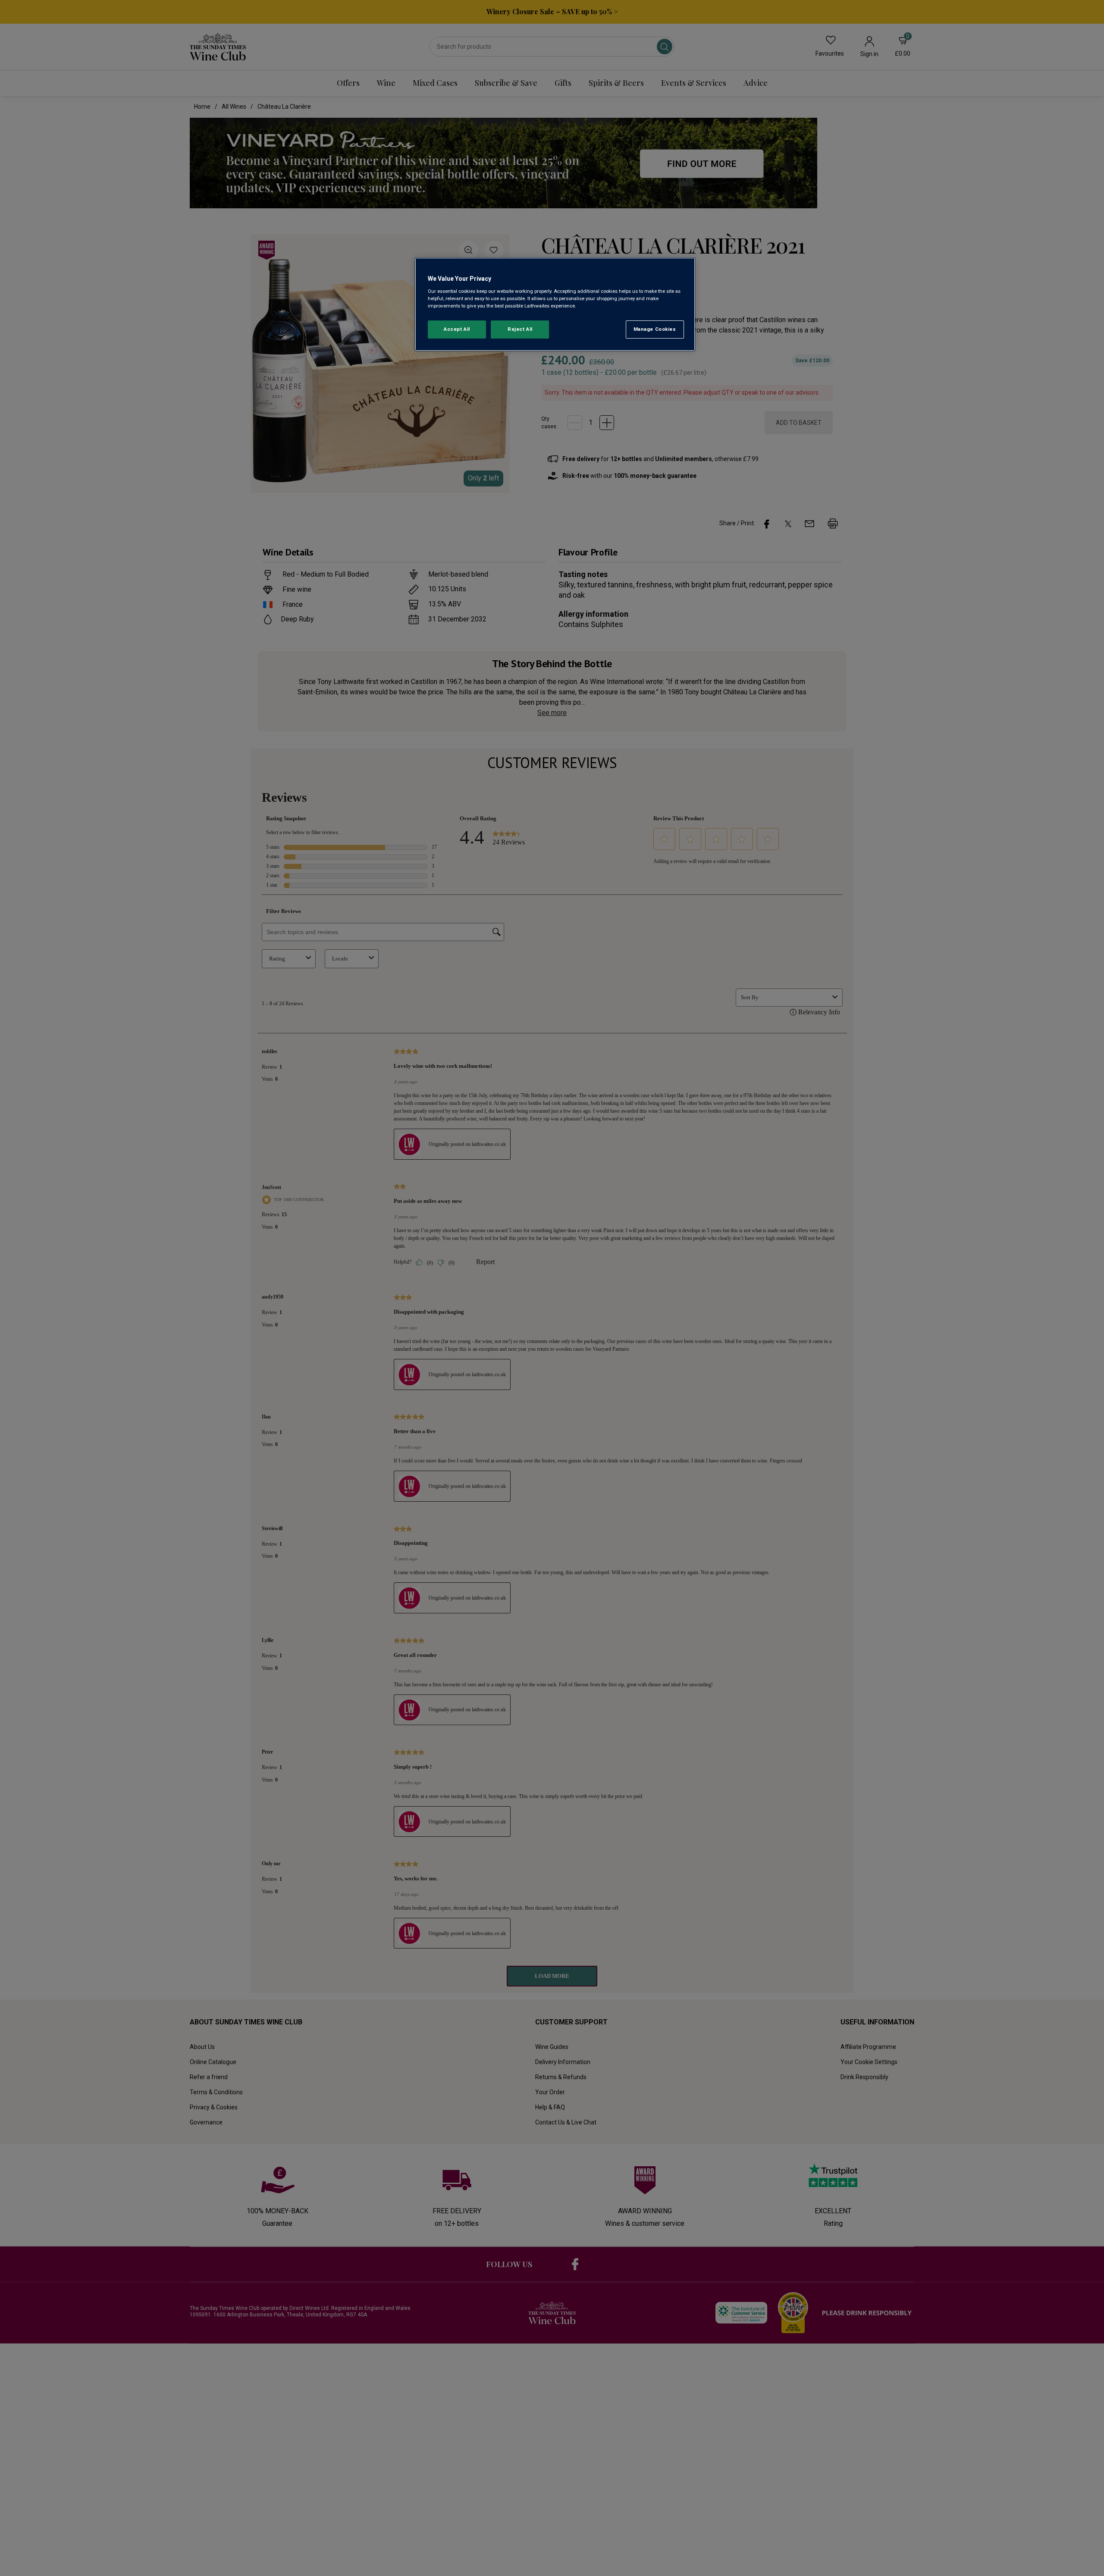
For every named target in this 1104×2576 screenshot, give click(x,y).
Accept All (457, 329)
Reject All (520, 329)
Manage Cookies (655, 329)
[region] (555, 304)
